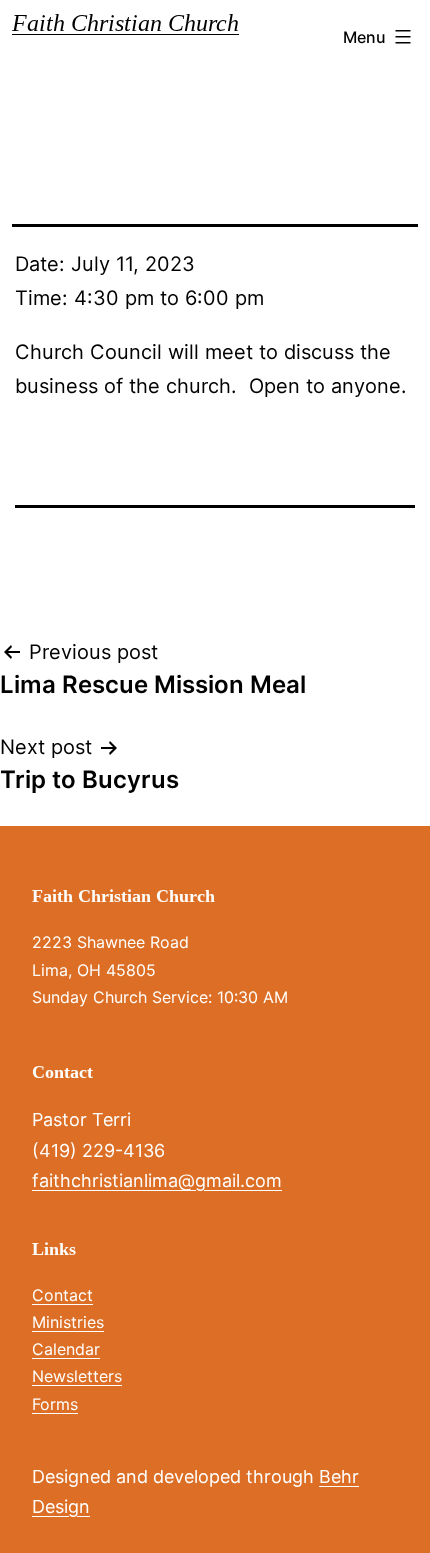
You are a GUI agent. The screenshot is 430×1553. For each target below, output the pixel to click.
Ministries (68, 1322)
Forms (55, 1404)
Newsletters (77, 1376)
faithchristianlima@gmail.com (157, 1180)
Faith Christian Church (125, 23)
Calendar (66, 1349)
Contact (62, 1295)
